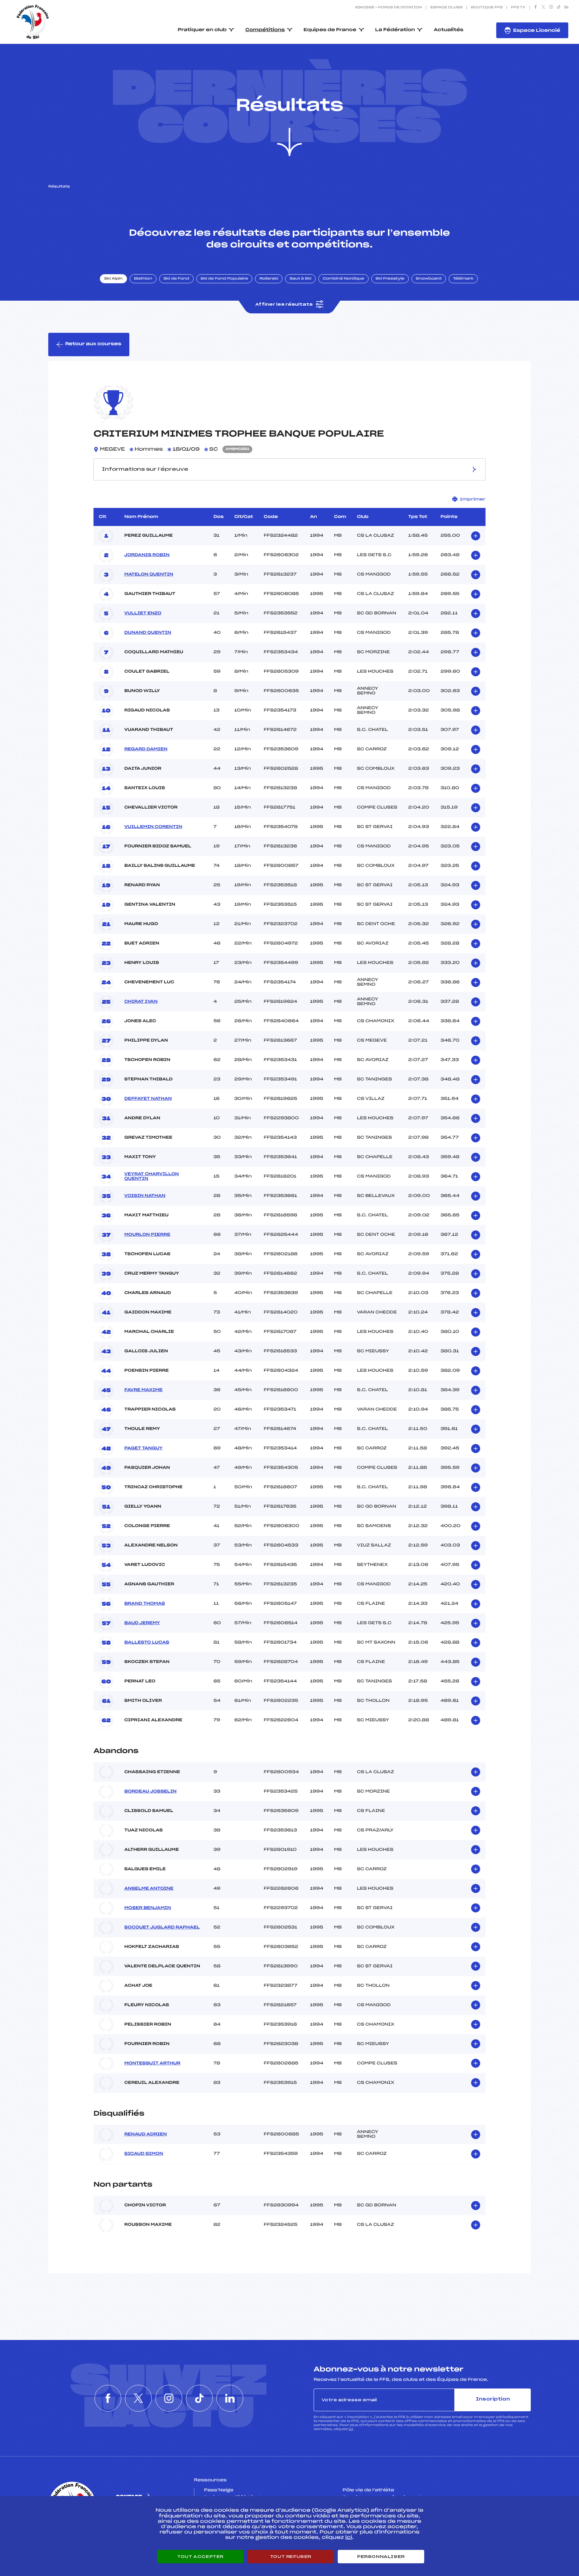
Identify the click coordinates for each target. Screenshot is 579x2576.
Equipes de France (330, 30)
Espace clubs (446, 8)
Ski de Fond (176, 279)
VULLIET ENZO (143, 613)
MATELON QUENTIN (149, 575)
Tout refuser (291, 2557)
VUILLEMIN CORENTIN (153, 827)
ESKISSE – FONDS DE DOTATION (389, 8)
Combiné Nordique (343, 279)
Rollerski (269, 279)
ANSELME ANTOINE (149, 1889)
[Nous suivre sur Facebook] (536, 8)
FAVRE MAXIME (143, 1390)
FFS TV (518, 8)
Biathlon (143, 279)
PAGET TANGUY (143, 1448)
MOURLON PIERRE (147, 1235)
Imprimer (473, 499)
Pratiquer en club (202, 30)
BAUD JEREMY (142, 1623)
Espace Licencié (537, 31)
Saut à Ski (300, 279)
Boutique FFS (487, 8)
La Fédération (395, 30)
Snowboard (429, 279)
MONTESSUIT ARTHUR (152, 2063)
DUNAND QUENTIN (148, 633)
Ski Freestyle (390, 279)
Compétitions (265, 30)
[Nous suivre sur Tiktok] (559, 8)
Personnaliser (381, 2557)
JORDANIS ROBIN (147, 555)
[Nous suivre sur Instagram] (551, 8)
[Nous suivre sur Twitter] (543, 8)
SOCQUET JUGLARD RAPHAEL (162, 1927)
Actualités (448, 30)
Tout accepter (200, 2557)
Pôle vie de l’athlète (369, 2490)
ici (351, 2429)
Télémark (463, 279)
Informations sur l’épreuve (145, 469)
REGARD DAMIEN (146, 749)
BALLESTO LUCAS (147, 1643)
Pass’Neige (219, 2490)
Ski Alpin (113, 279)
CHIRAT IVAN (141, 1002)
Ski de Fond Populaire (224, 279)
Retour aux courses (93, 344)
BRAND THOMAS (145, 1604)
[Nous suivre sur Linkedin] (566, 8)
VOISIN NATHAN (145, 1196)
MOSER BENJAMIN (148, 1908)
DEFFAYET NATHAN (148, 1099)
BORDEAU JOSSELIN (150, 1792)
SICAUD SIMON (144, 2154)
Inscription (493, 2399)
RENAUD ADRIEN (146, 2134)
